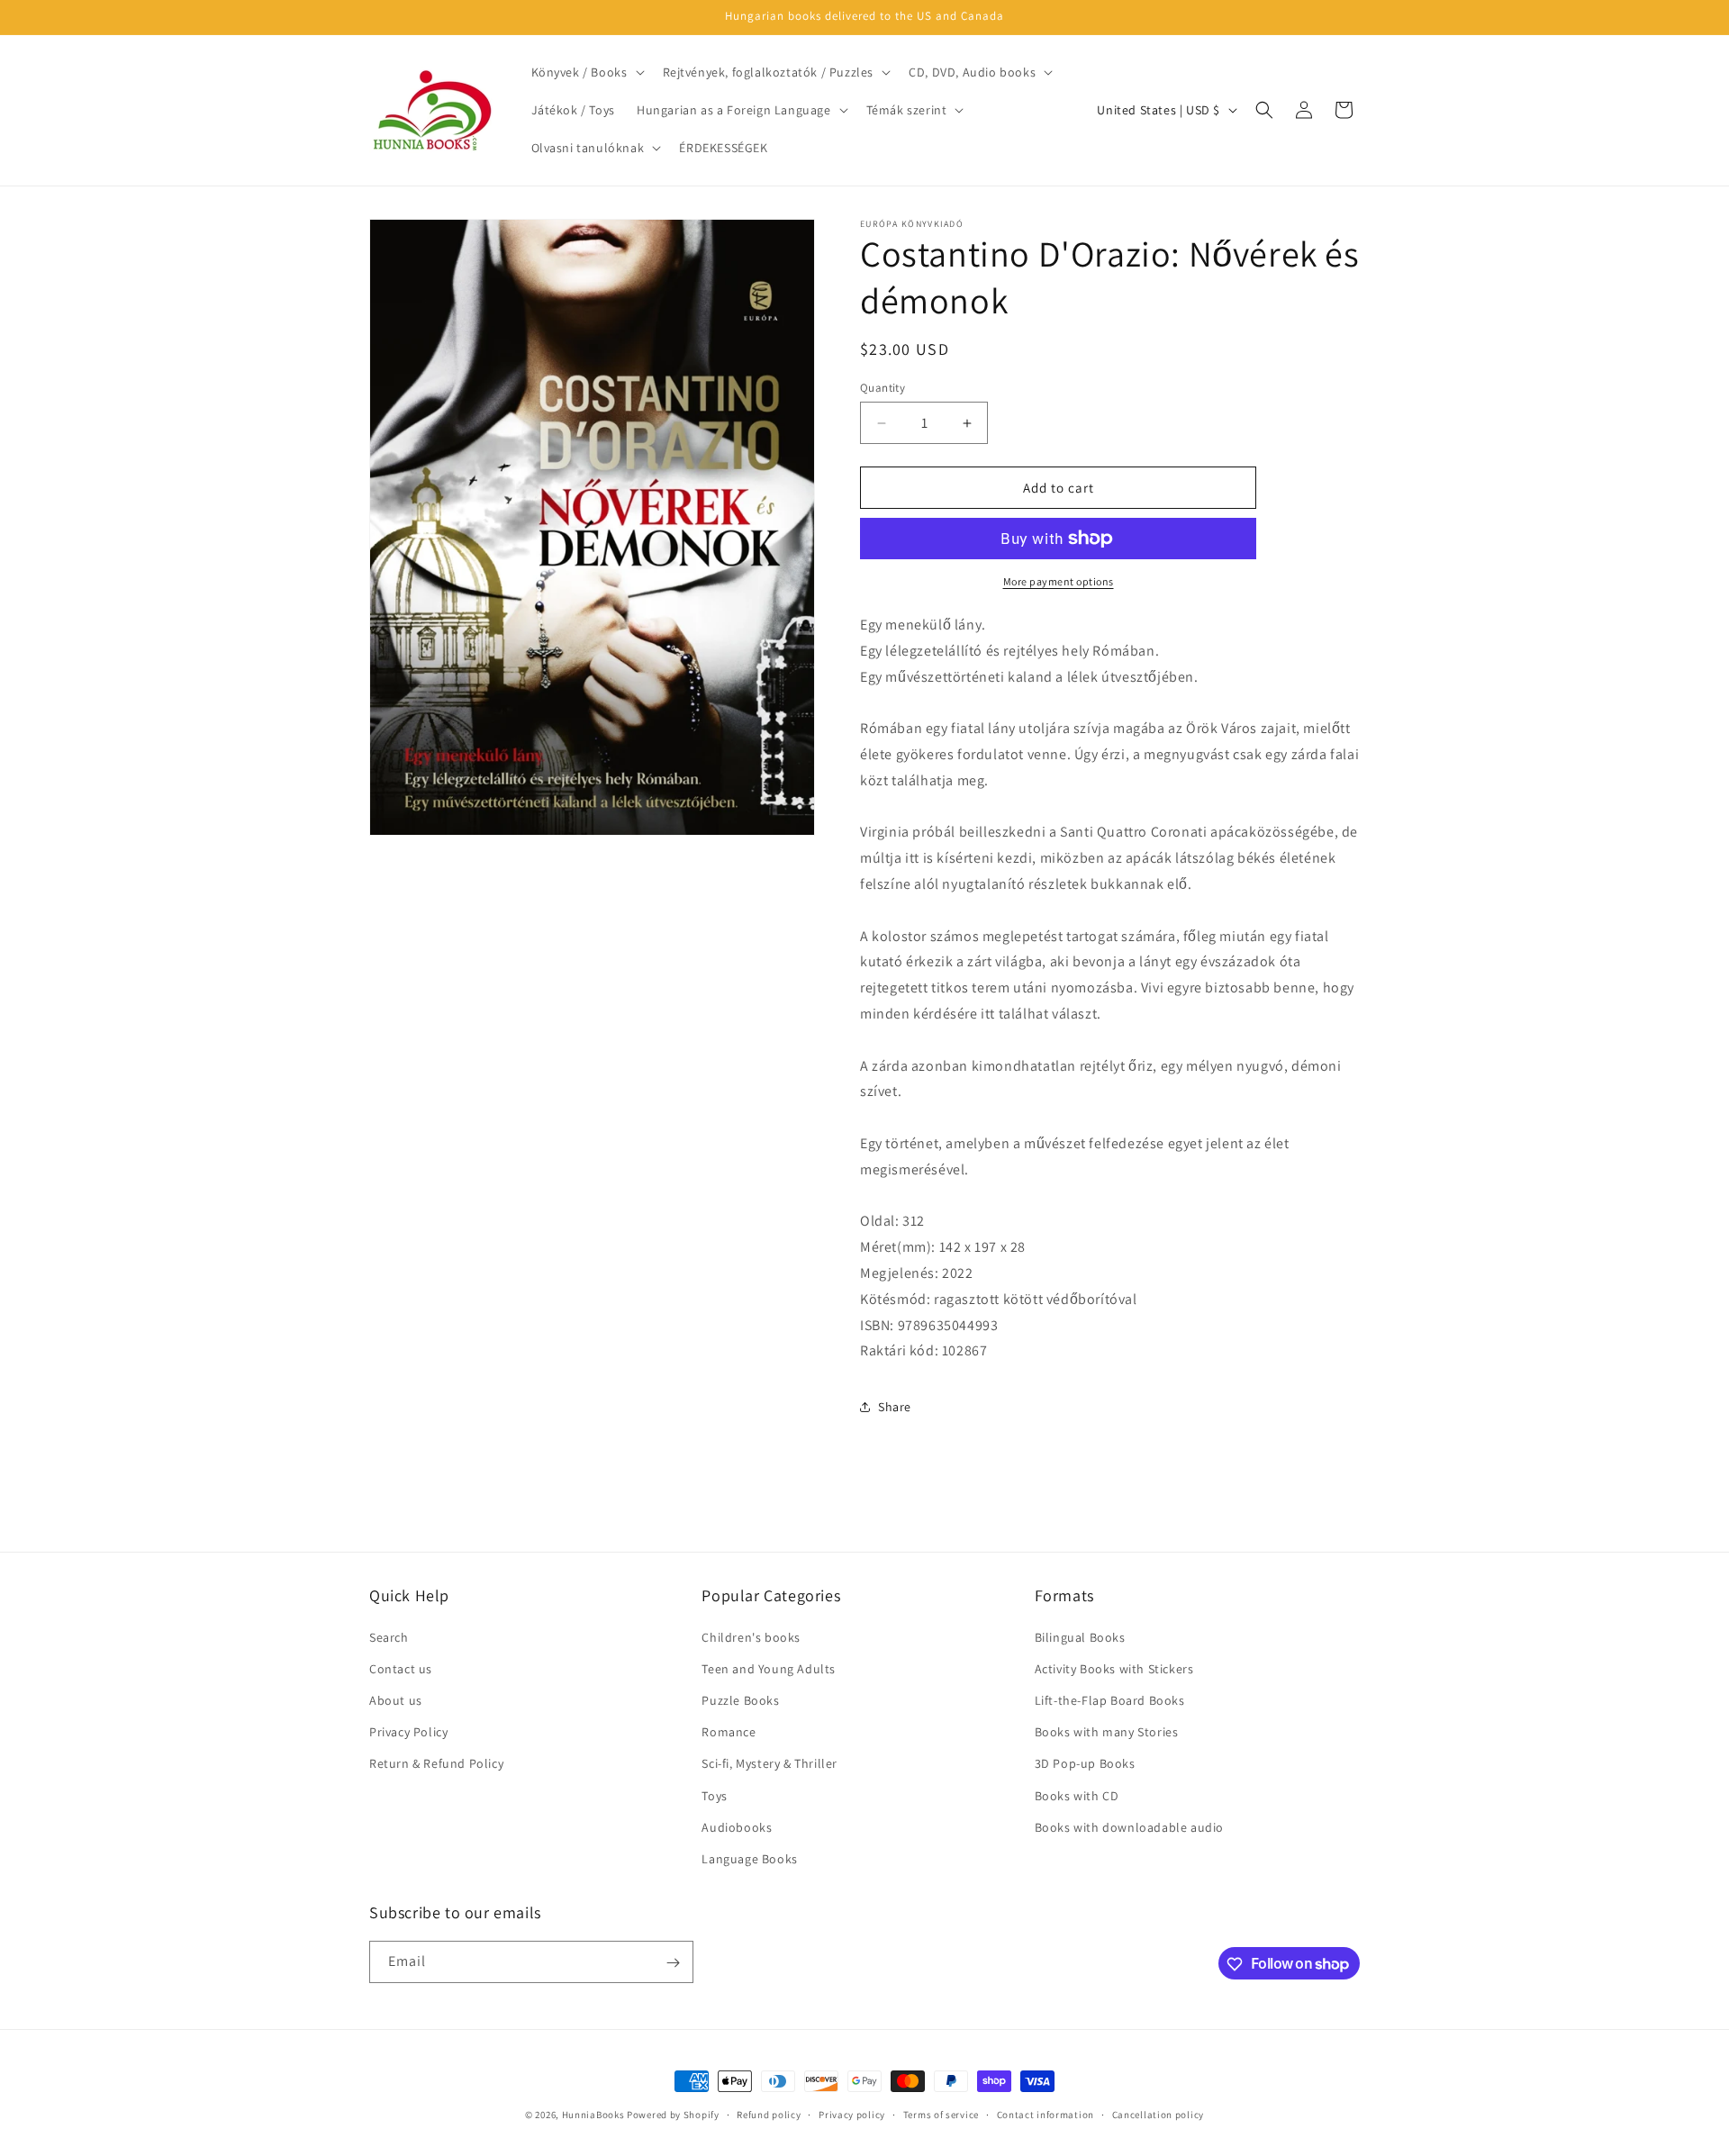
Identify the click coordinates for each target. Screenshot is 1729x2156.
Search (389, 1637)
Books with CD (1077, 1796)
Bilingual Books (1080, 1637)
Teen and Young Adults (769, 1669)
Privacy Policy (408, 1732)
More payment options (1059, 581)
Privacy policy (852, 2114)
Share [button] (895, 1407)
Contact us (401, 1669)
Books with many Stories (1107, 1732)
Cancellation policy (1158, 2114)
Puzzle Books (740, 1700)
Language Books (749, 1859)
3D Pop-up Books (1085, 1763)
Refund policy (769, 2114)
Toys (714, 1796)
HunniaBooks (593, 2115)
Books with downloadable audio (1129, 1827)
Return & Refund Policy (436, 1763)
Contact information (1046, 2114)
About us (396, 1700)
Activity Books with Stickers (1114, 1669)
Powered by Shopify (673, 2115)
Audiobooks (737, 1827)
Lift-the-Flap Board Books (1110, 1700)
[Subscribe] (673, 1963)
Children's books (751, 1637)
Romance (729, 1732)
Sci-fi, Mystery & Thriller (769, 1763)
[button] (586, 72)
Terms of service (941, 2114)
